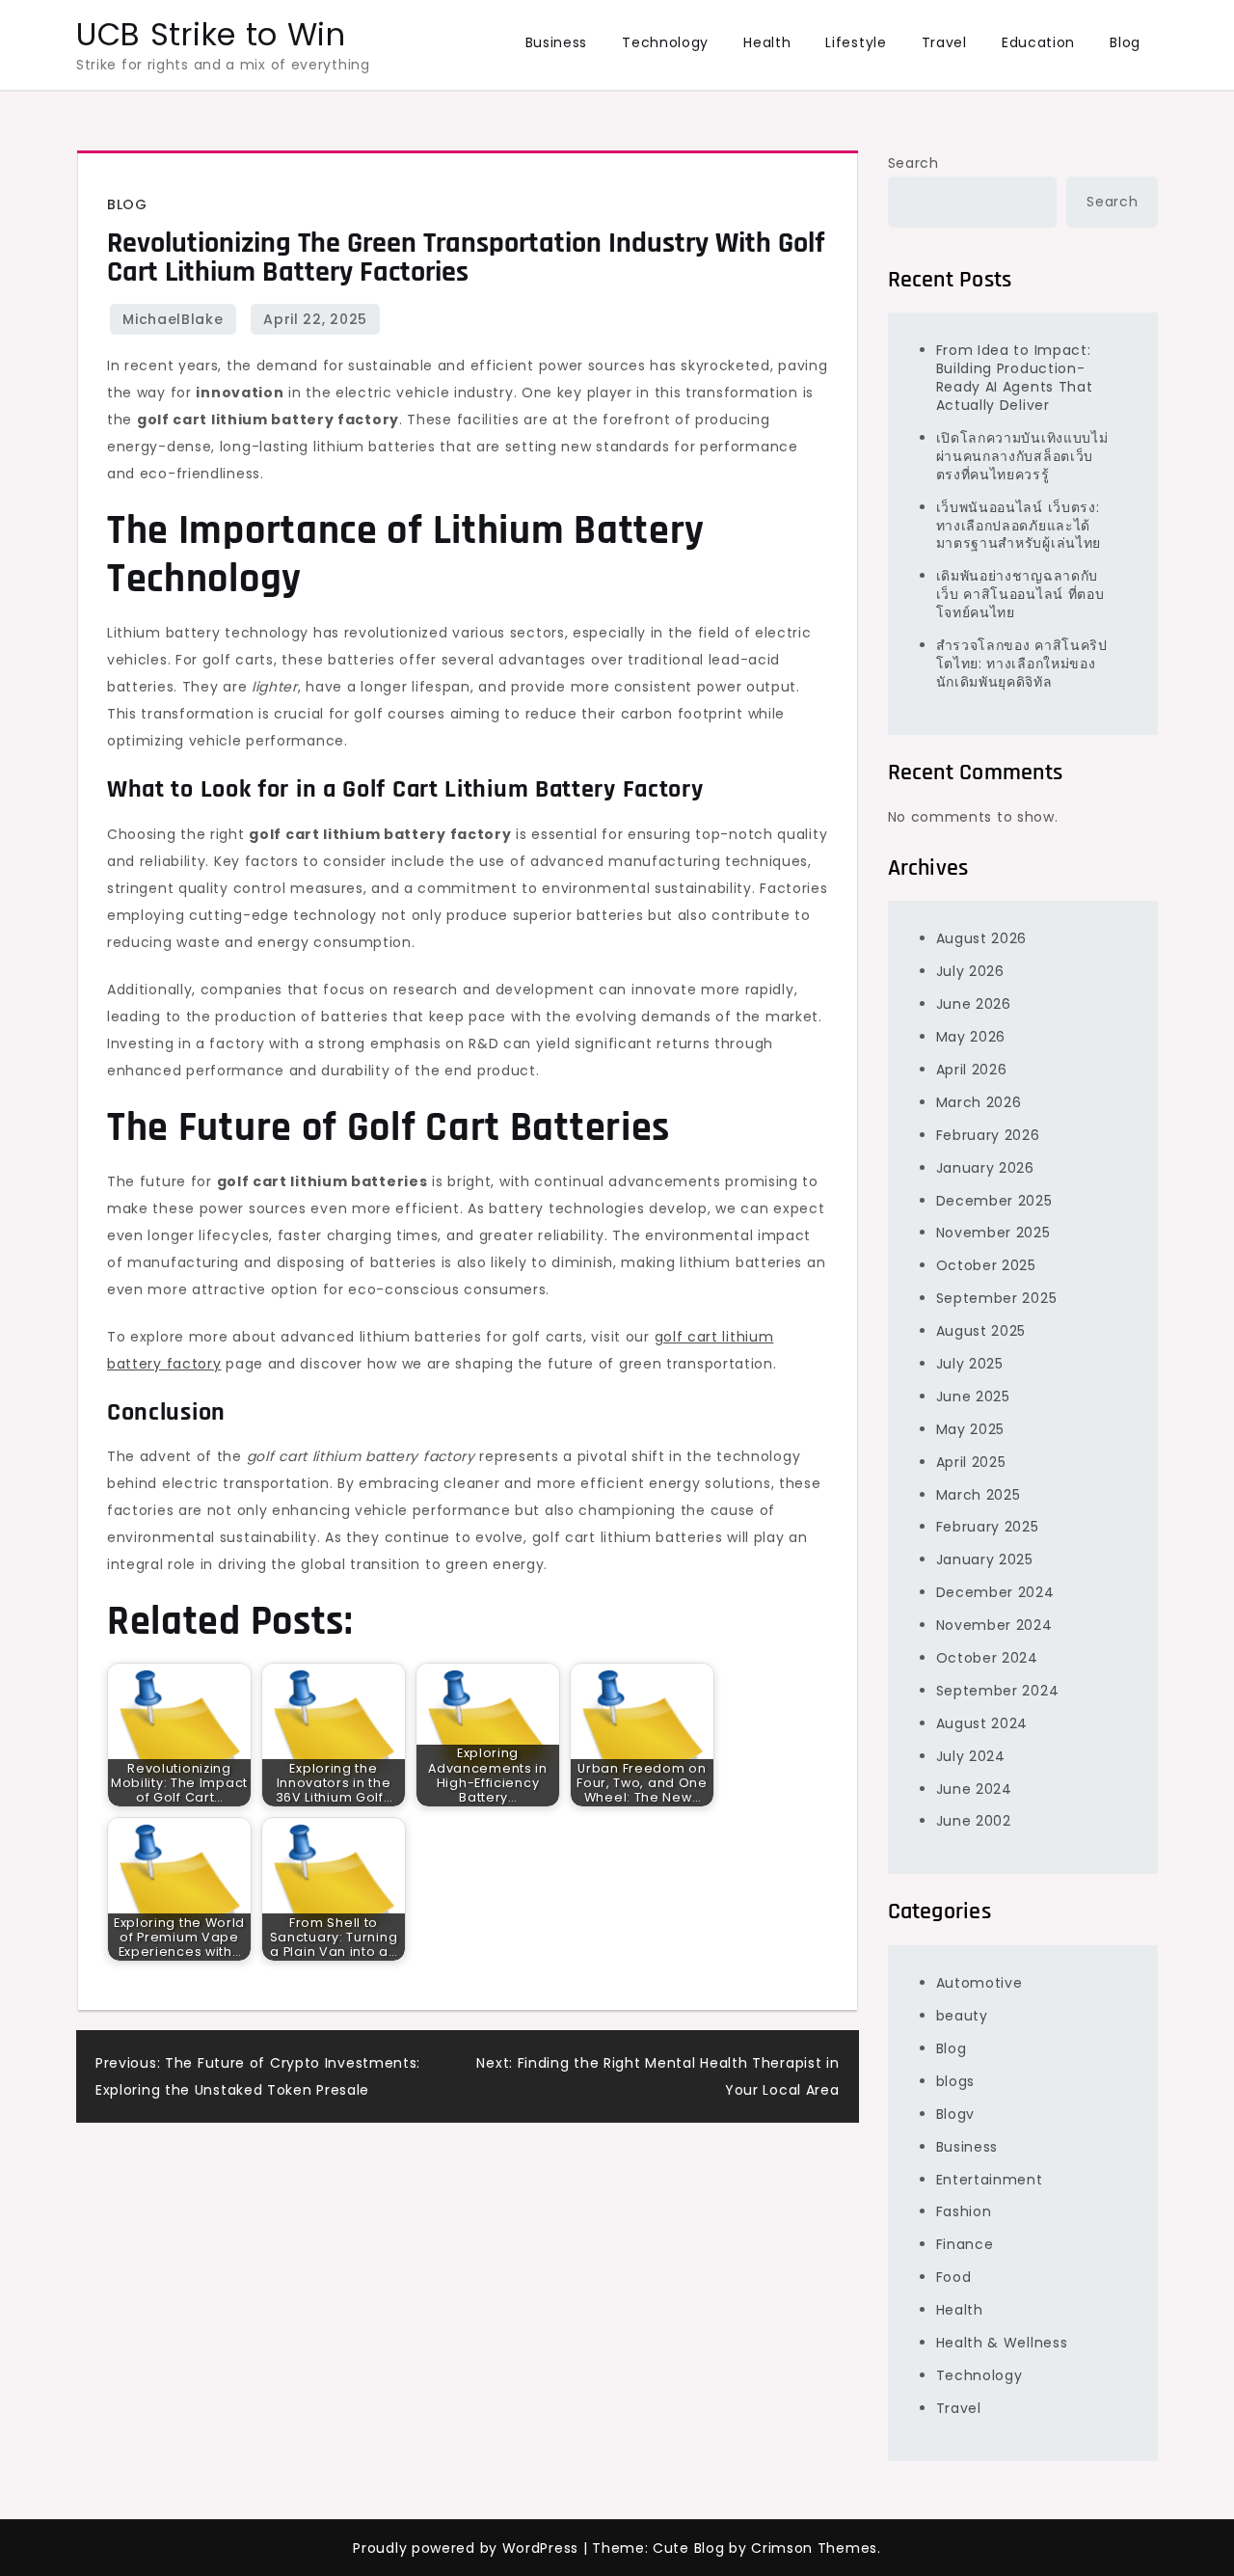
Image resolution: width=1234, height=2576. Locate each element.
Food (954, 2277)
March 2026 (979, 1102)
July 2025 (970, 1364)
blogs (956, 2081)
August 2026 (982, 938)
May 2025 (971, 1429)
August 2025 (981, 1331)
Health (767, 42)
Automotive (979, 1983)
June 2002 (974, 1821)
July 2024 (971, 1756)
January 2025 (985, 1559)
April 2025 (971, 1462)
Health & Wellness (1002, 2343)
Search (913, 163)
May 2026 (971, 1037)
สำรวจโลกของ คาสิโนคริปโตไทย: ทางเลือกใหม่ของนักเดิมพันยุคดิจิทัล (1022, 664)
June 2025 (973, 1396)
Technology (665, 42)
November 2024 (994, 1625)
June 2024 (974, 1789)
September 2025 (997, 1298)
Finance (965, 2244)
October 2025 (986, 1265)
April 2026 (972, 1070)
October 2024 (987, 1658)
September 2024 (998, 1691)
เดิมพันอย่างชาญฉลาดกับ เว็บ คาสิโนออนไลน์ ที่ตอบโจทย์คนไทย (1020, 594)
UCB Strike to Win (211, 34)
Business (557, 42)
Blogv (956, 2114)
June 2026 (974, 1004)
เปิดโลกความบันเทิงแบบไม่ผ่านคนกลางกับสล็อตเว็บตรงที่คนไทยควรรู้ (1022, 456)
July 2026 (970, 971)
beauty (962, 2016)
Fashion (964, 2211)
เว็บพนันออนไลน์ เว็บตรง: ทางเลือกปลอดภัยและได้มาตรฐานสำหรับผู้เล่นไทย (1019, 526)
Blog (1125, 42)
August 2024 (982, 1723)
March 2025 (979, 1495)
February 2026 (988, 1135)
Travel (944, 42)
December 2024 (995, 1592)
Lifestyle (856, 42)
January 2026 (985, 1168)
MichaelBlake (173, 319)
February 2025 (988, 1527)
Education (1038, 42)
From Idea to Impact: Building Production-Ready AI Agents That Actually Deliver (1015, 378)
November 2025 (993, 1233)
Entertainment (990, 2180)
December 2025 (994, 1201)
